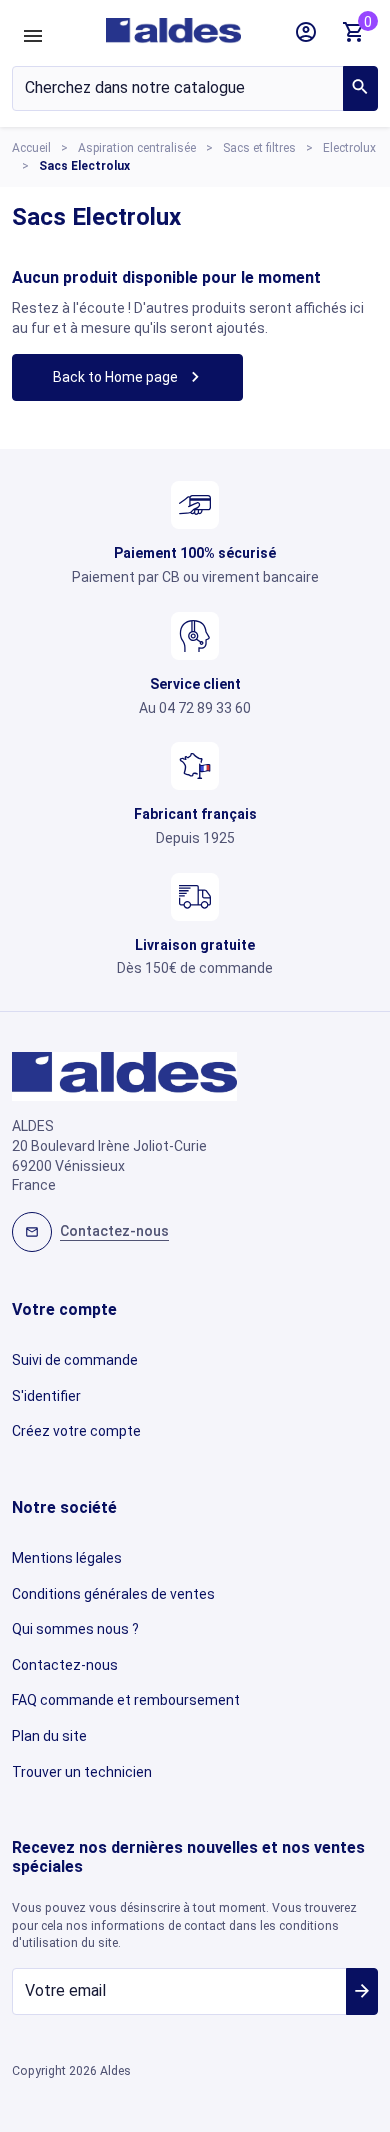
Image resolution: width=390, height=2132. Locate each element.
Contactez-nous (65, 1665)
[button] (306, 32)
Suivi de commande (75, 1360)
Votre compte (64, 1309)
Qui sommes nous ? (75, 1629)
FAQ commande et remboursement (126, 1700)
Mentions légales (67, 1558)
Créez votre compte (76, 1431)
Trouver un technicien (82, 1772)
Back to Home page (129, 376)
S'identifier (46, 1396)
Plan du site (49, 1736)
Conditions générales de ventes (113, 1594)
